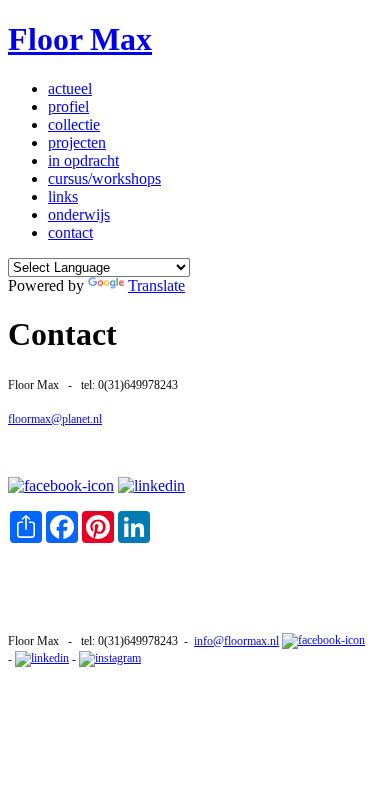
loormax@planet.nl (57, 419)
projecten (77, 142)
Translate (156, 285)
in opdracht (83, 160)
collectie (74, 124)
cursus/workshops (104, 178)
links (63, 196)
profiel (68, 106)
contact (70, 232)
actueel (70, 88)
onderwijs (79, 214)
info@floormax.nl (236, 641)
